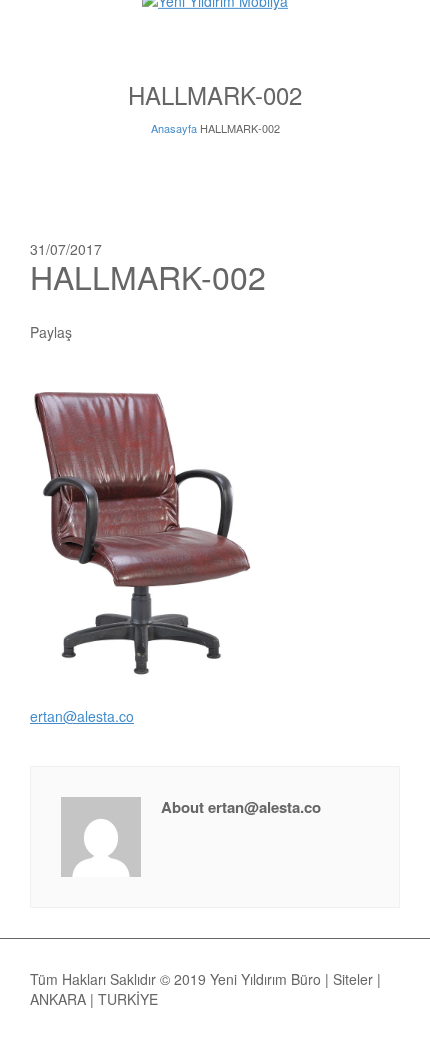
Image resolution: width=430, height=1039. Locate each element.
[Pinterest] (206, 331)
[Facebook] (152, 331)
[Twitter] (125, 331)
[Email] (98, 331)
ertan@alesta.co (82, 716)
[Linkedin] (260, 331)
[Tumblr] (233, 331)
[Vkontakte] (287, 331)
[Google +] (179, 331)
